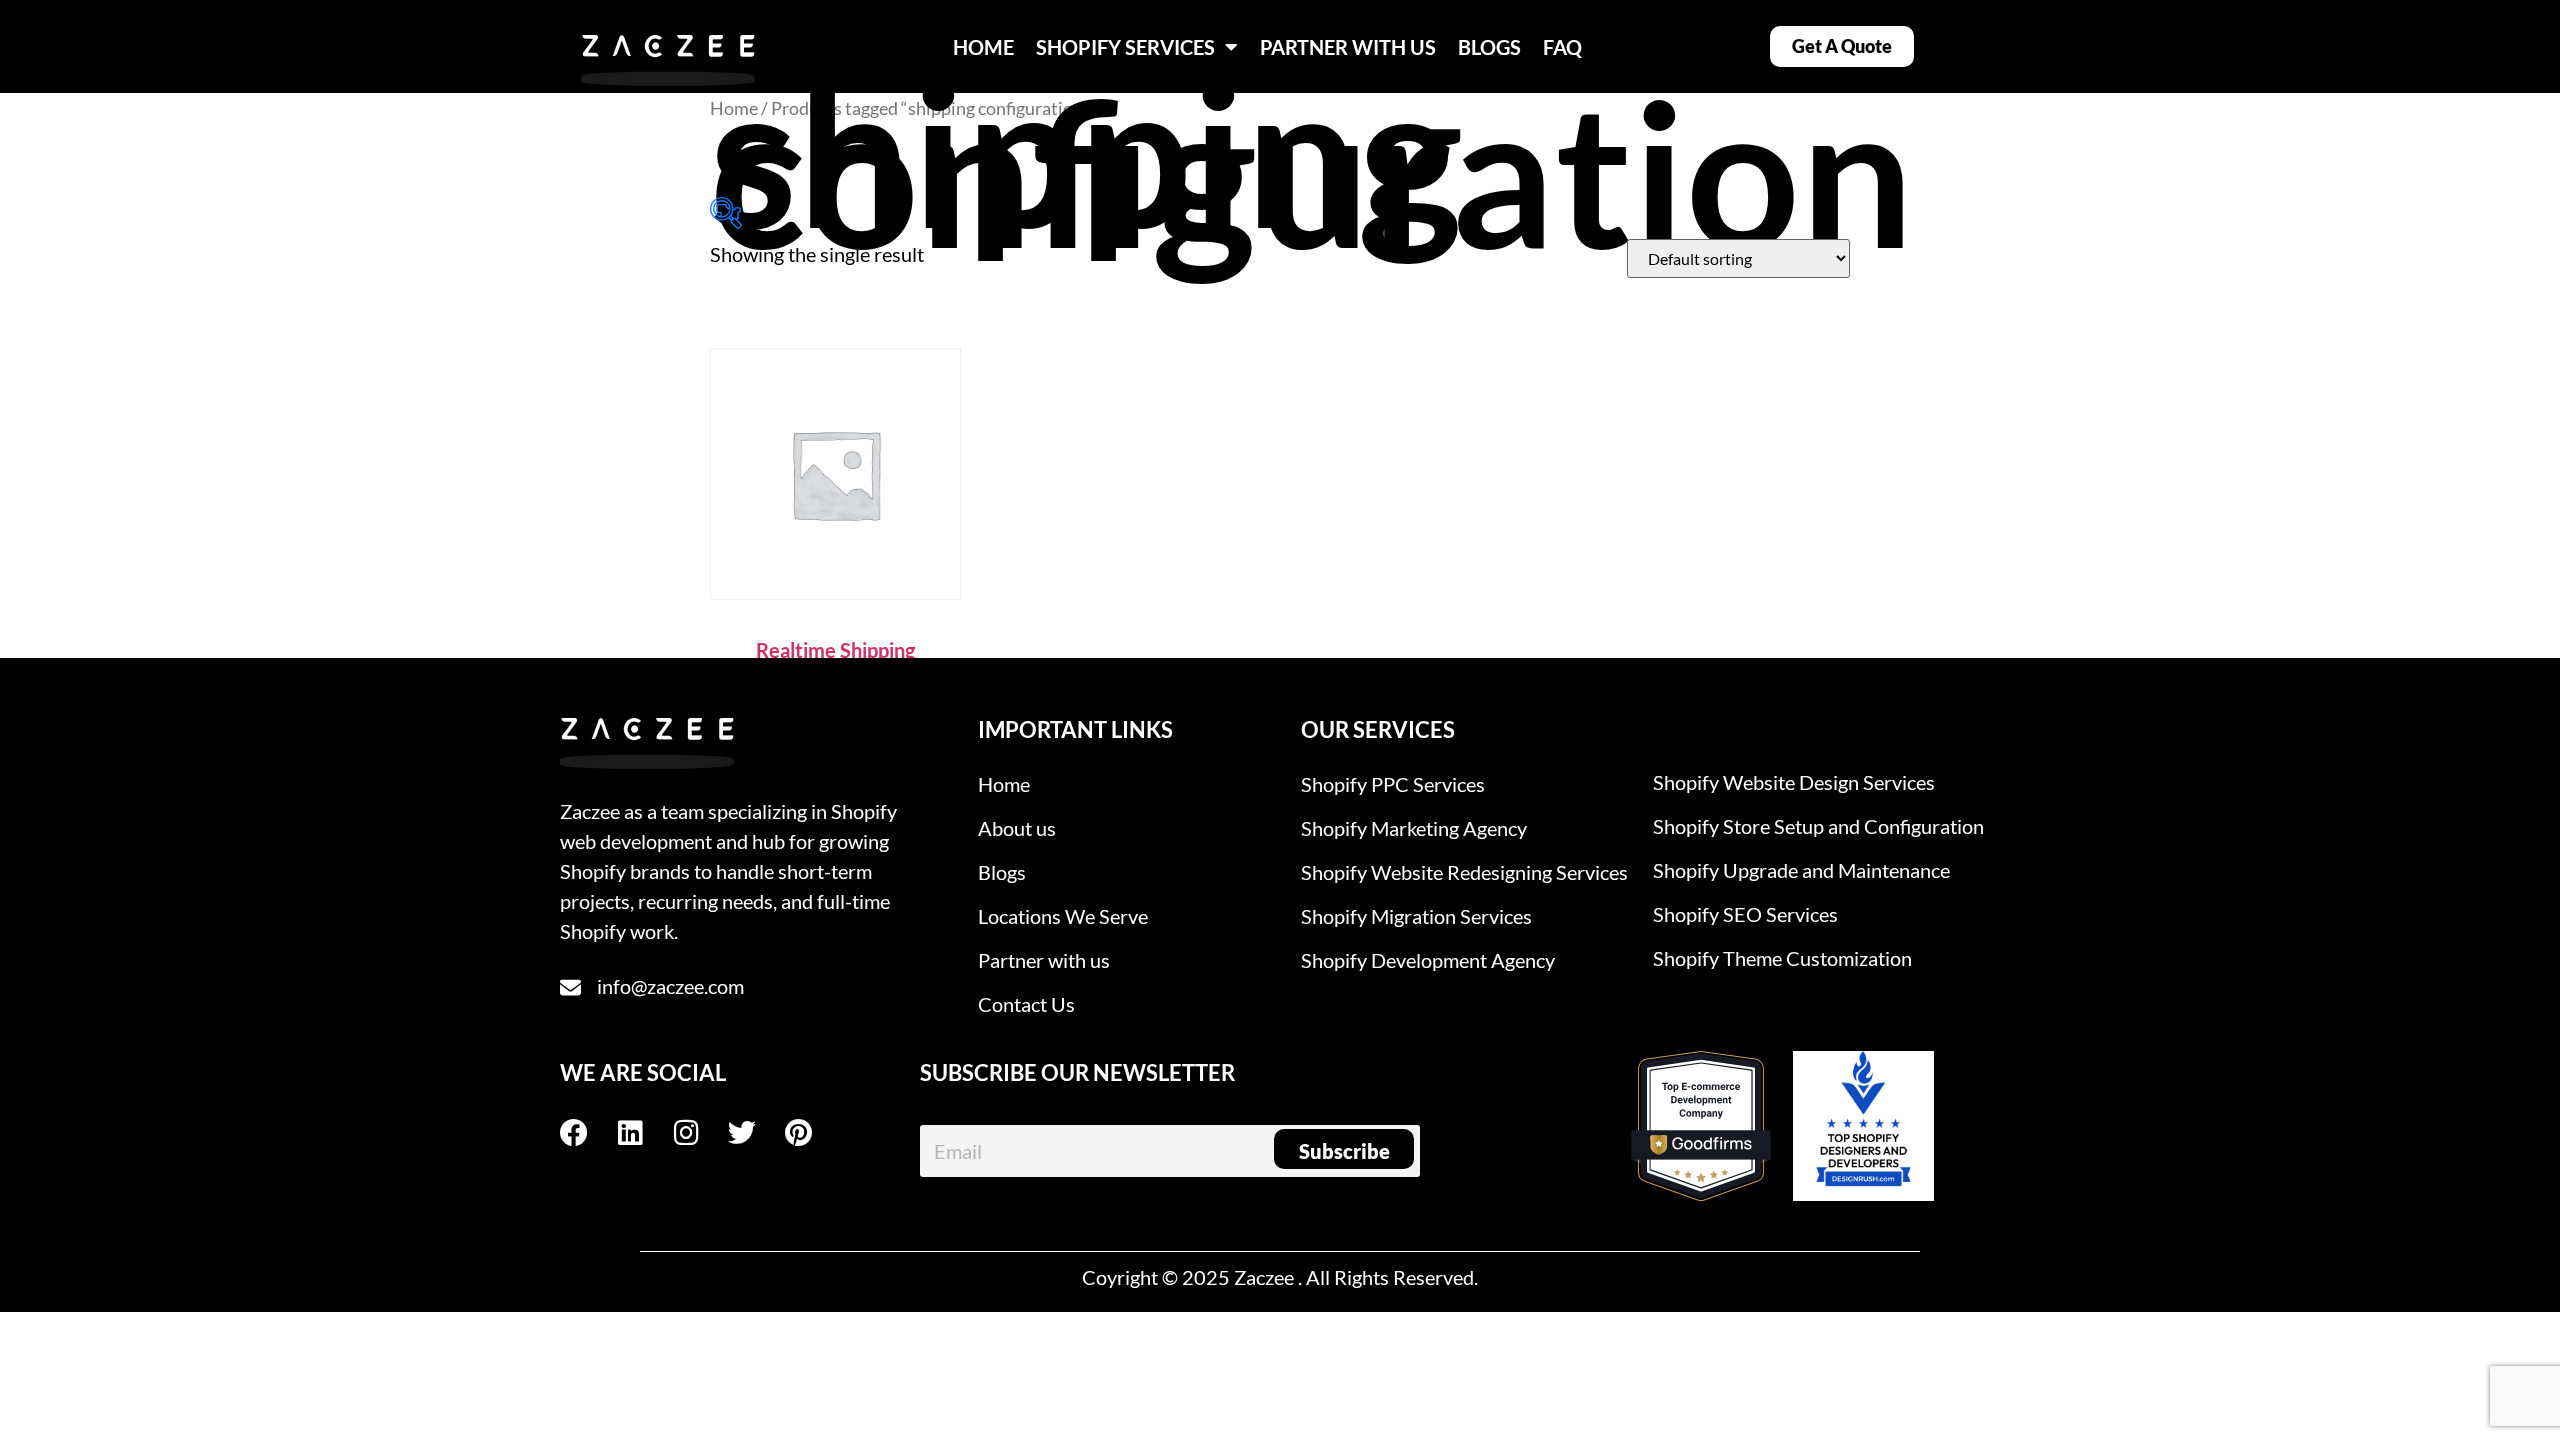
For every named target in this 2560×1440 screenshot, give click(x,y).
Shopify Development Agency (1428, 960)
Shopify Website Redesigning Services (1464, 872)
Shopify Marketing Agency (1414, 828)
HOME (983, 47)
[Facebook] (588, 1133)
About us (1017, 828)
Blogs (1002, 872)
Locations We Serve (1063, 916)
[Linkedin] (644, 1133)
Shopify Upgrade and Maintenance (1801, 870)
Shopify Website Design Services (1794, 782)
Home (734, 108)
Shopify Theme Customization (1782, 958)
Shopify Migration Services (1416, 916)
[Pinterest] (812, 1133)
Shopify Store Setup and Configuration (1818, 826)
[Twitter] (756, 1133)
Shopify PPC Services (1393, 784)
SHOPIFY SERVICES (1125, 47)
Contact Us (1026, 1004)
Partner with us (1044, 960)
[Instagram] (700, 1133)
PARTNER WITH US (1348, 47)
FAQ (1562, 47)
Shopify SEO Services (1745, 914)
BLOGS (1489, 47)
